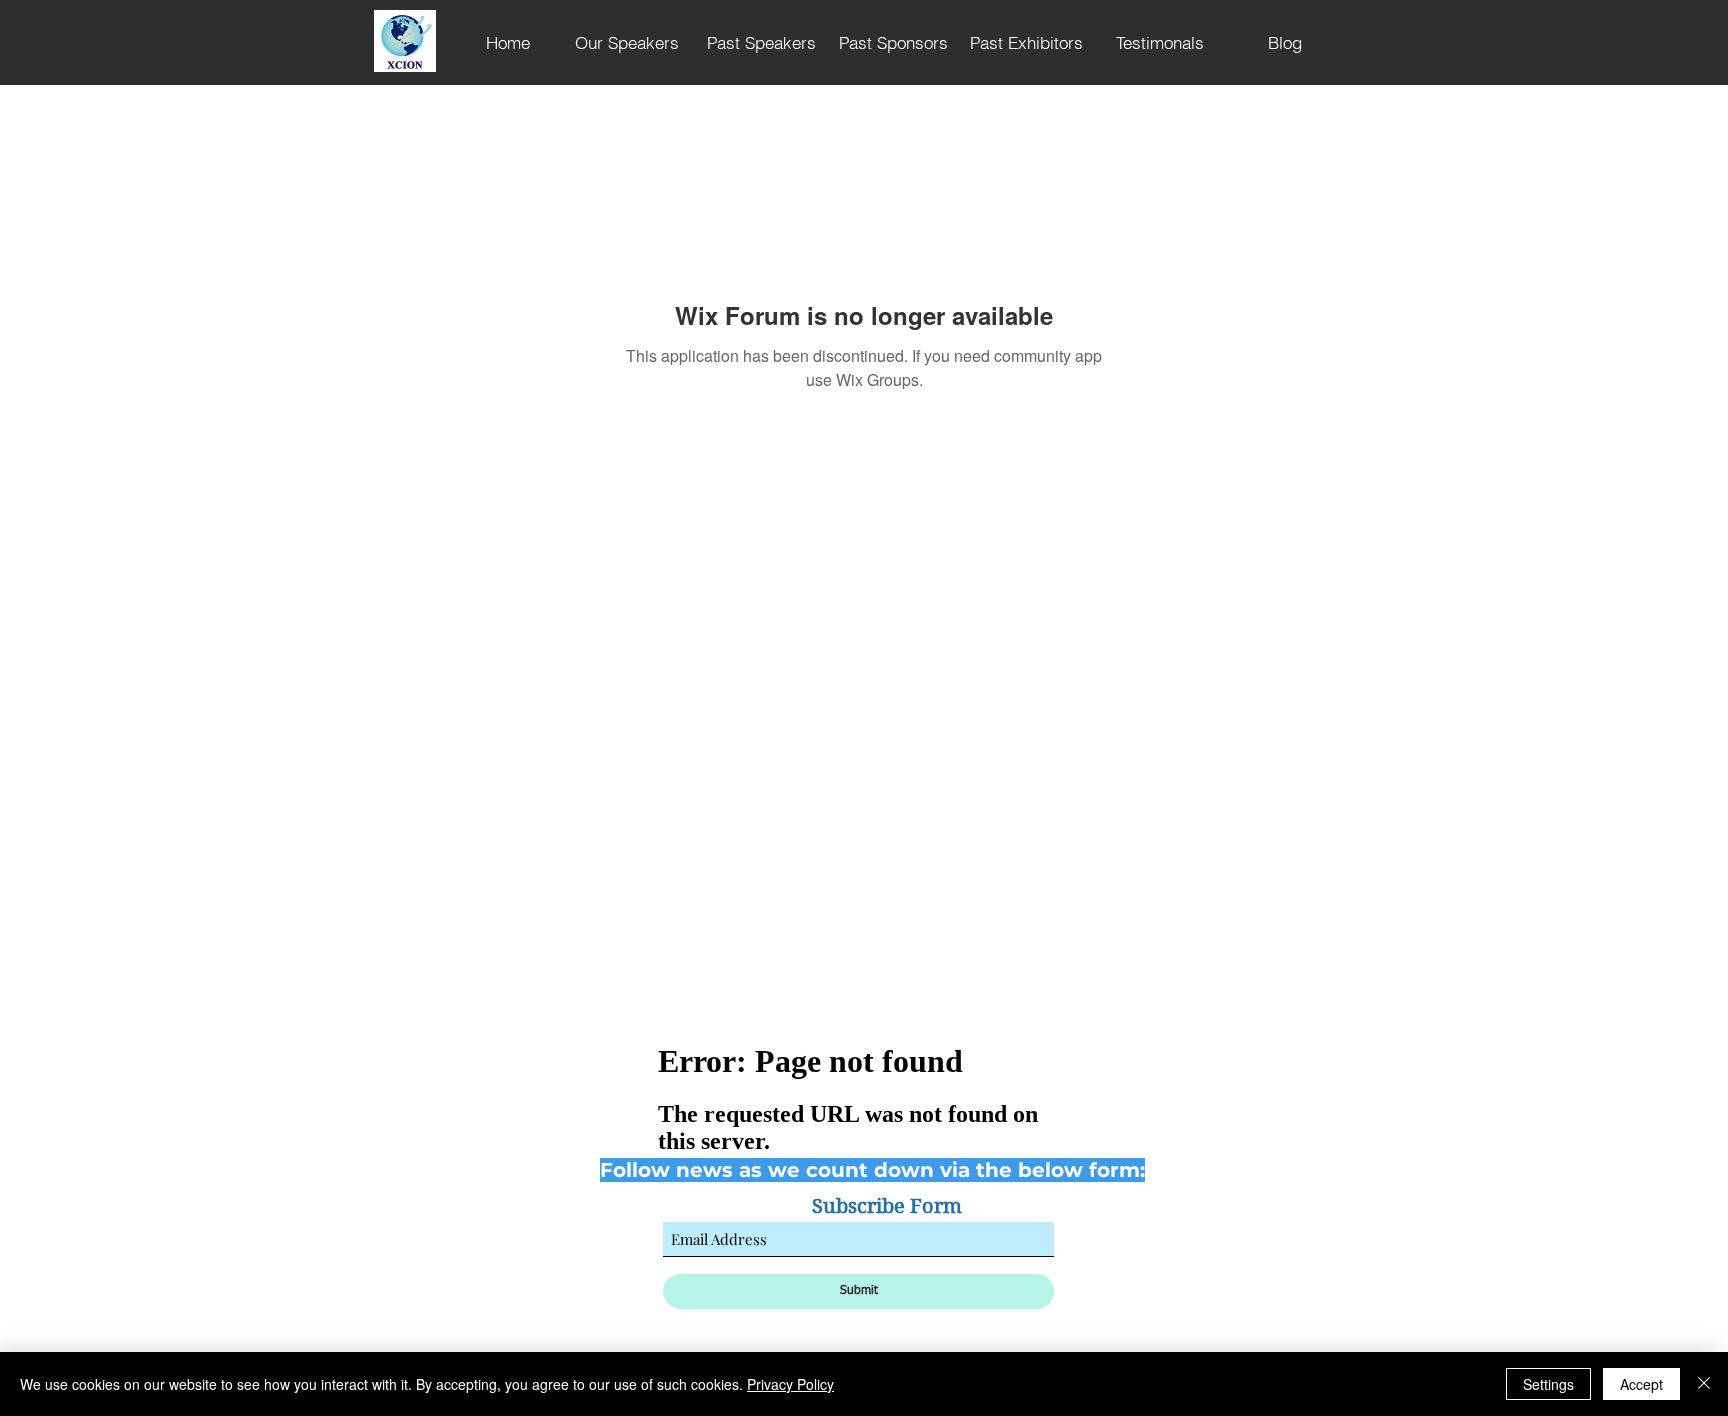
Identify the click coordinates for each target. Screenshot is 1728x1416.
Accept (1641, 1384)
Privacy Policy (790, 1384)
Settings (1548, 1384)
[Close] (1704, 1384)
